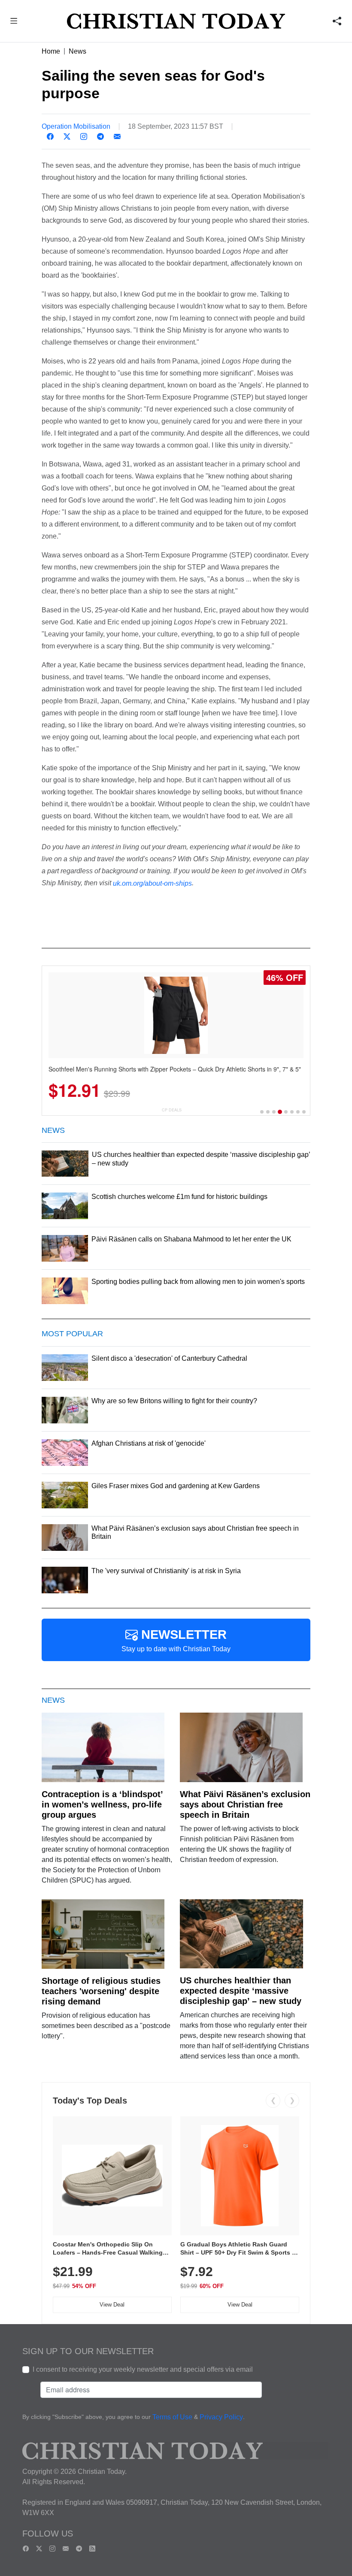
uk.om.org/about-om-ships (152, 883)
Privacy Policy (221, 2417)
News (77, 51)
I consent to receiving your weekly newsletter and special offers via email (143, 2369)
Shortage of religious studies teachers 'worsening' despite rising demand (101, 1991)
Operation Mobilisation (76, 126)
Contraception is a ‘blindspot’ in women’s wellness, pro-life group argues (102, 1804)
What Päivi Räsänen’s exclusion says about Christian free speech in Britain (245, 1804)
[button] (14, 22)
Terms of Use (172, 2417)
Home (51, 51)
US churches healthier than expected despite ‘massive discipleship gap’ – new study (241, 1991)
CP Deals (172, 1110)
